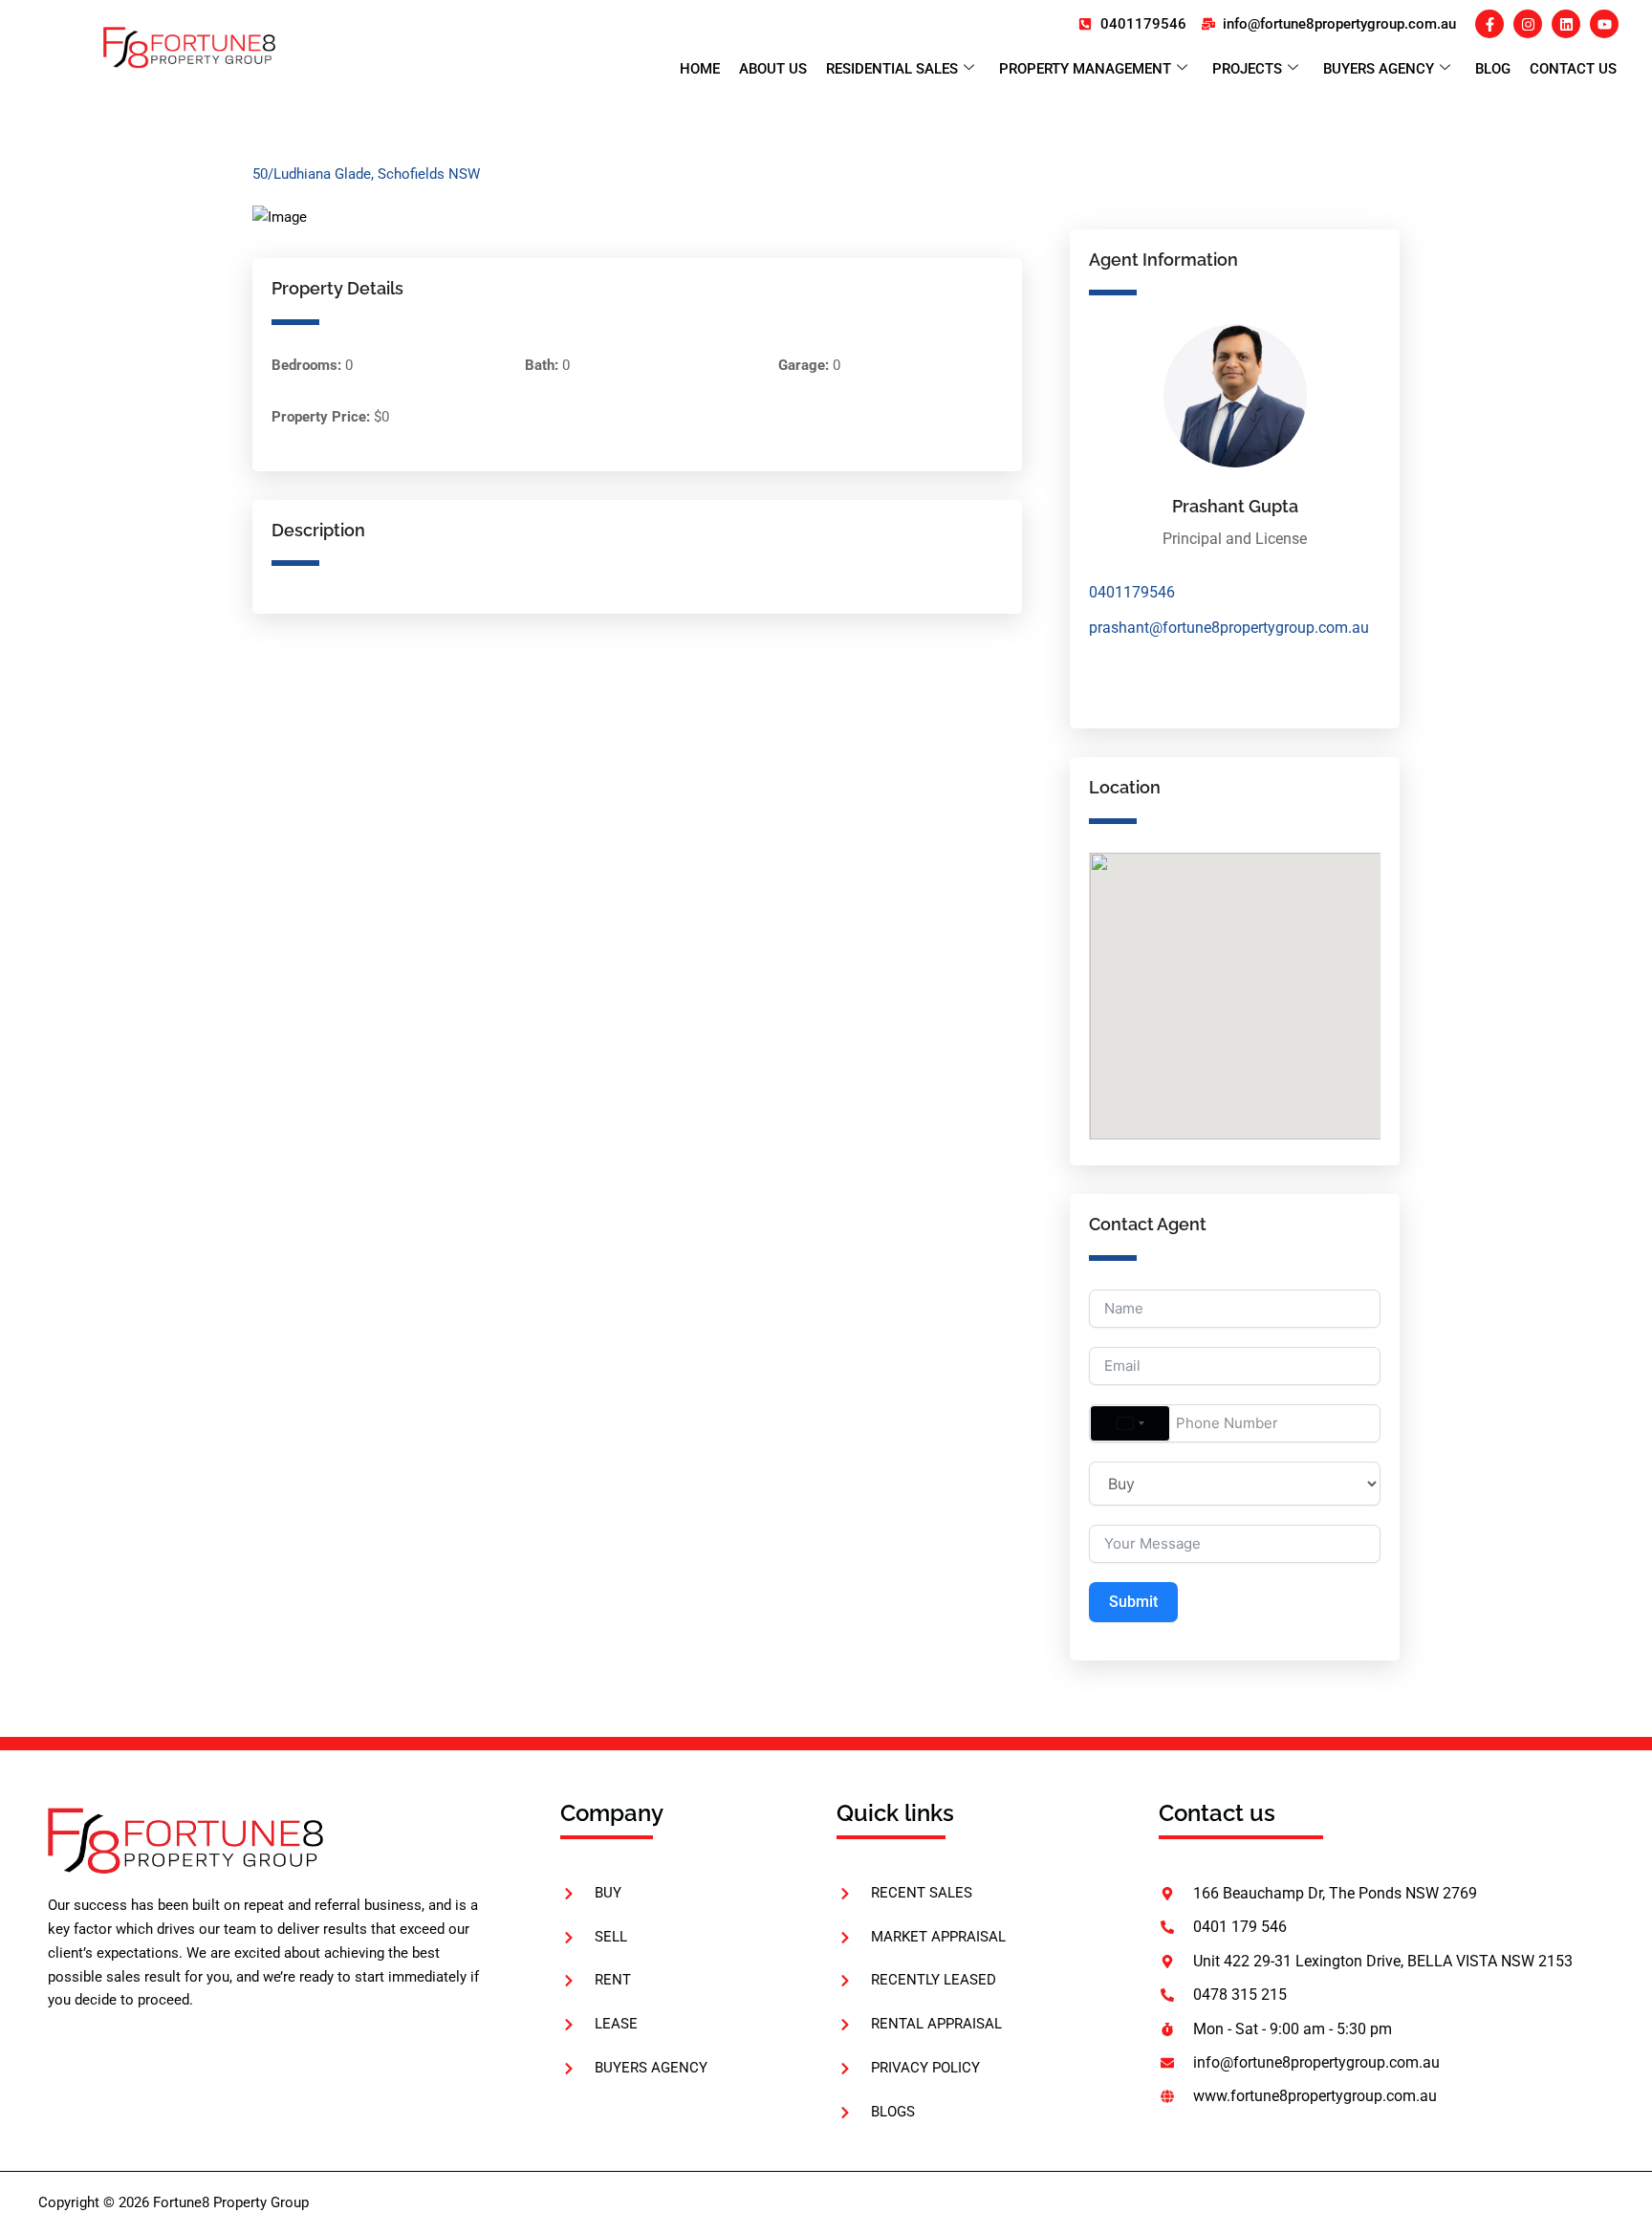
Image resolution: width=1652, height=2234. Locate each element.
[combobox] (1130, 1423)
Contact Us (1573, 69)
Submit (1133, 1602)
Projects (1247, 69)
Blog (1493, 69)
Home (700, 69)
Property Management (1085, 69)
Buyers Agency (1379, 69)
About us (773, 69)
